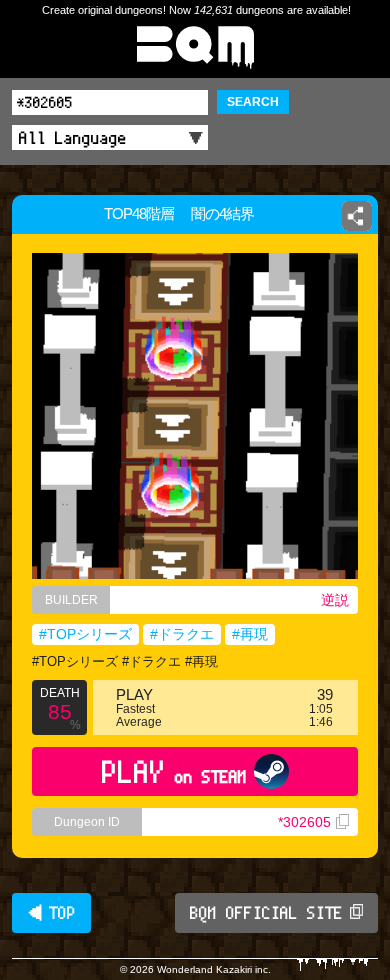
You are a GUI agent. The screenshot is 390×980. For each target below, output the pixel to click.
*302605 (304, 822)
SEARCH (253, 102)
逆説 (335, 600)
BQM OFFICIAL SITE (266, 913)
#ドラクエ (182, 634)
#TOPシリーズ (85, 634)
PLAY (174, 771)
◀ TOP (51, 913)
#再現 (250, 634)
